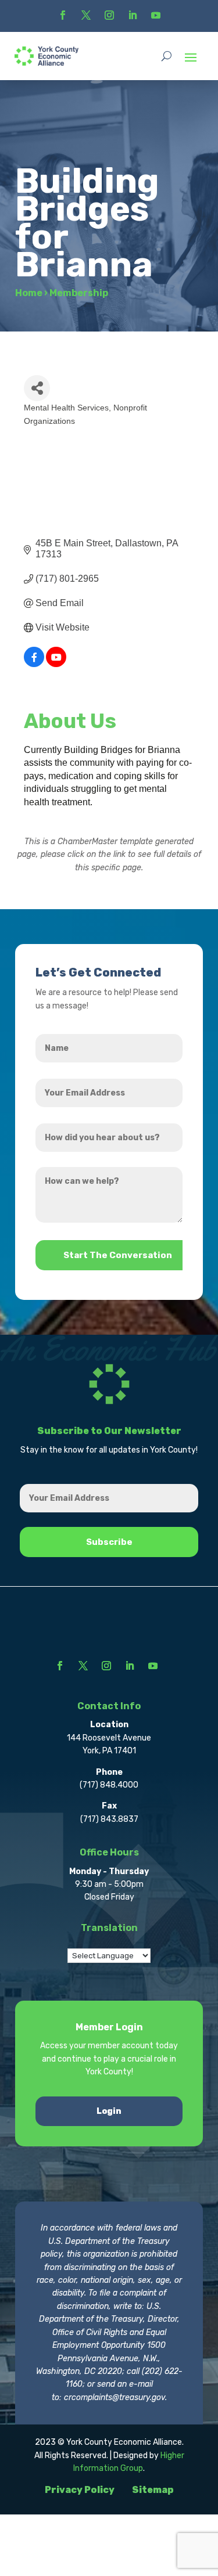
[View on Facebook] (34, 664)
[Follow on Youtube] (156, 15)
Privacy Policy (80, 2490)
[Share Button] (37, 388)
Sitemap (153, 2490)
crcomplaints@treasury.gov (115, 2397)
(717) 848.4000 (109, 1785)
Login (109, 2111)
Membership (79, 293)
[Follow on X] (86, 15)
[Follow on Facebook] (63, 15)
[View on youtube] (56, 664)
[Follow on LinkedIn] (133, 15)
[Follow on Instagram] (109, 15)
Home (29, 293)
